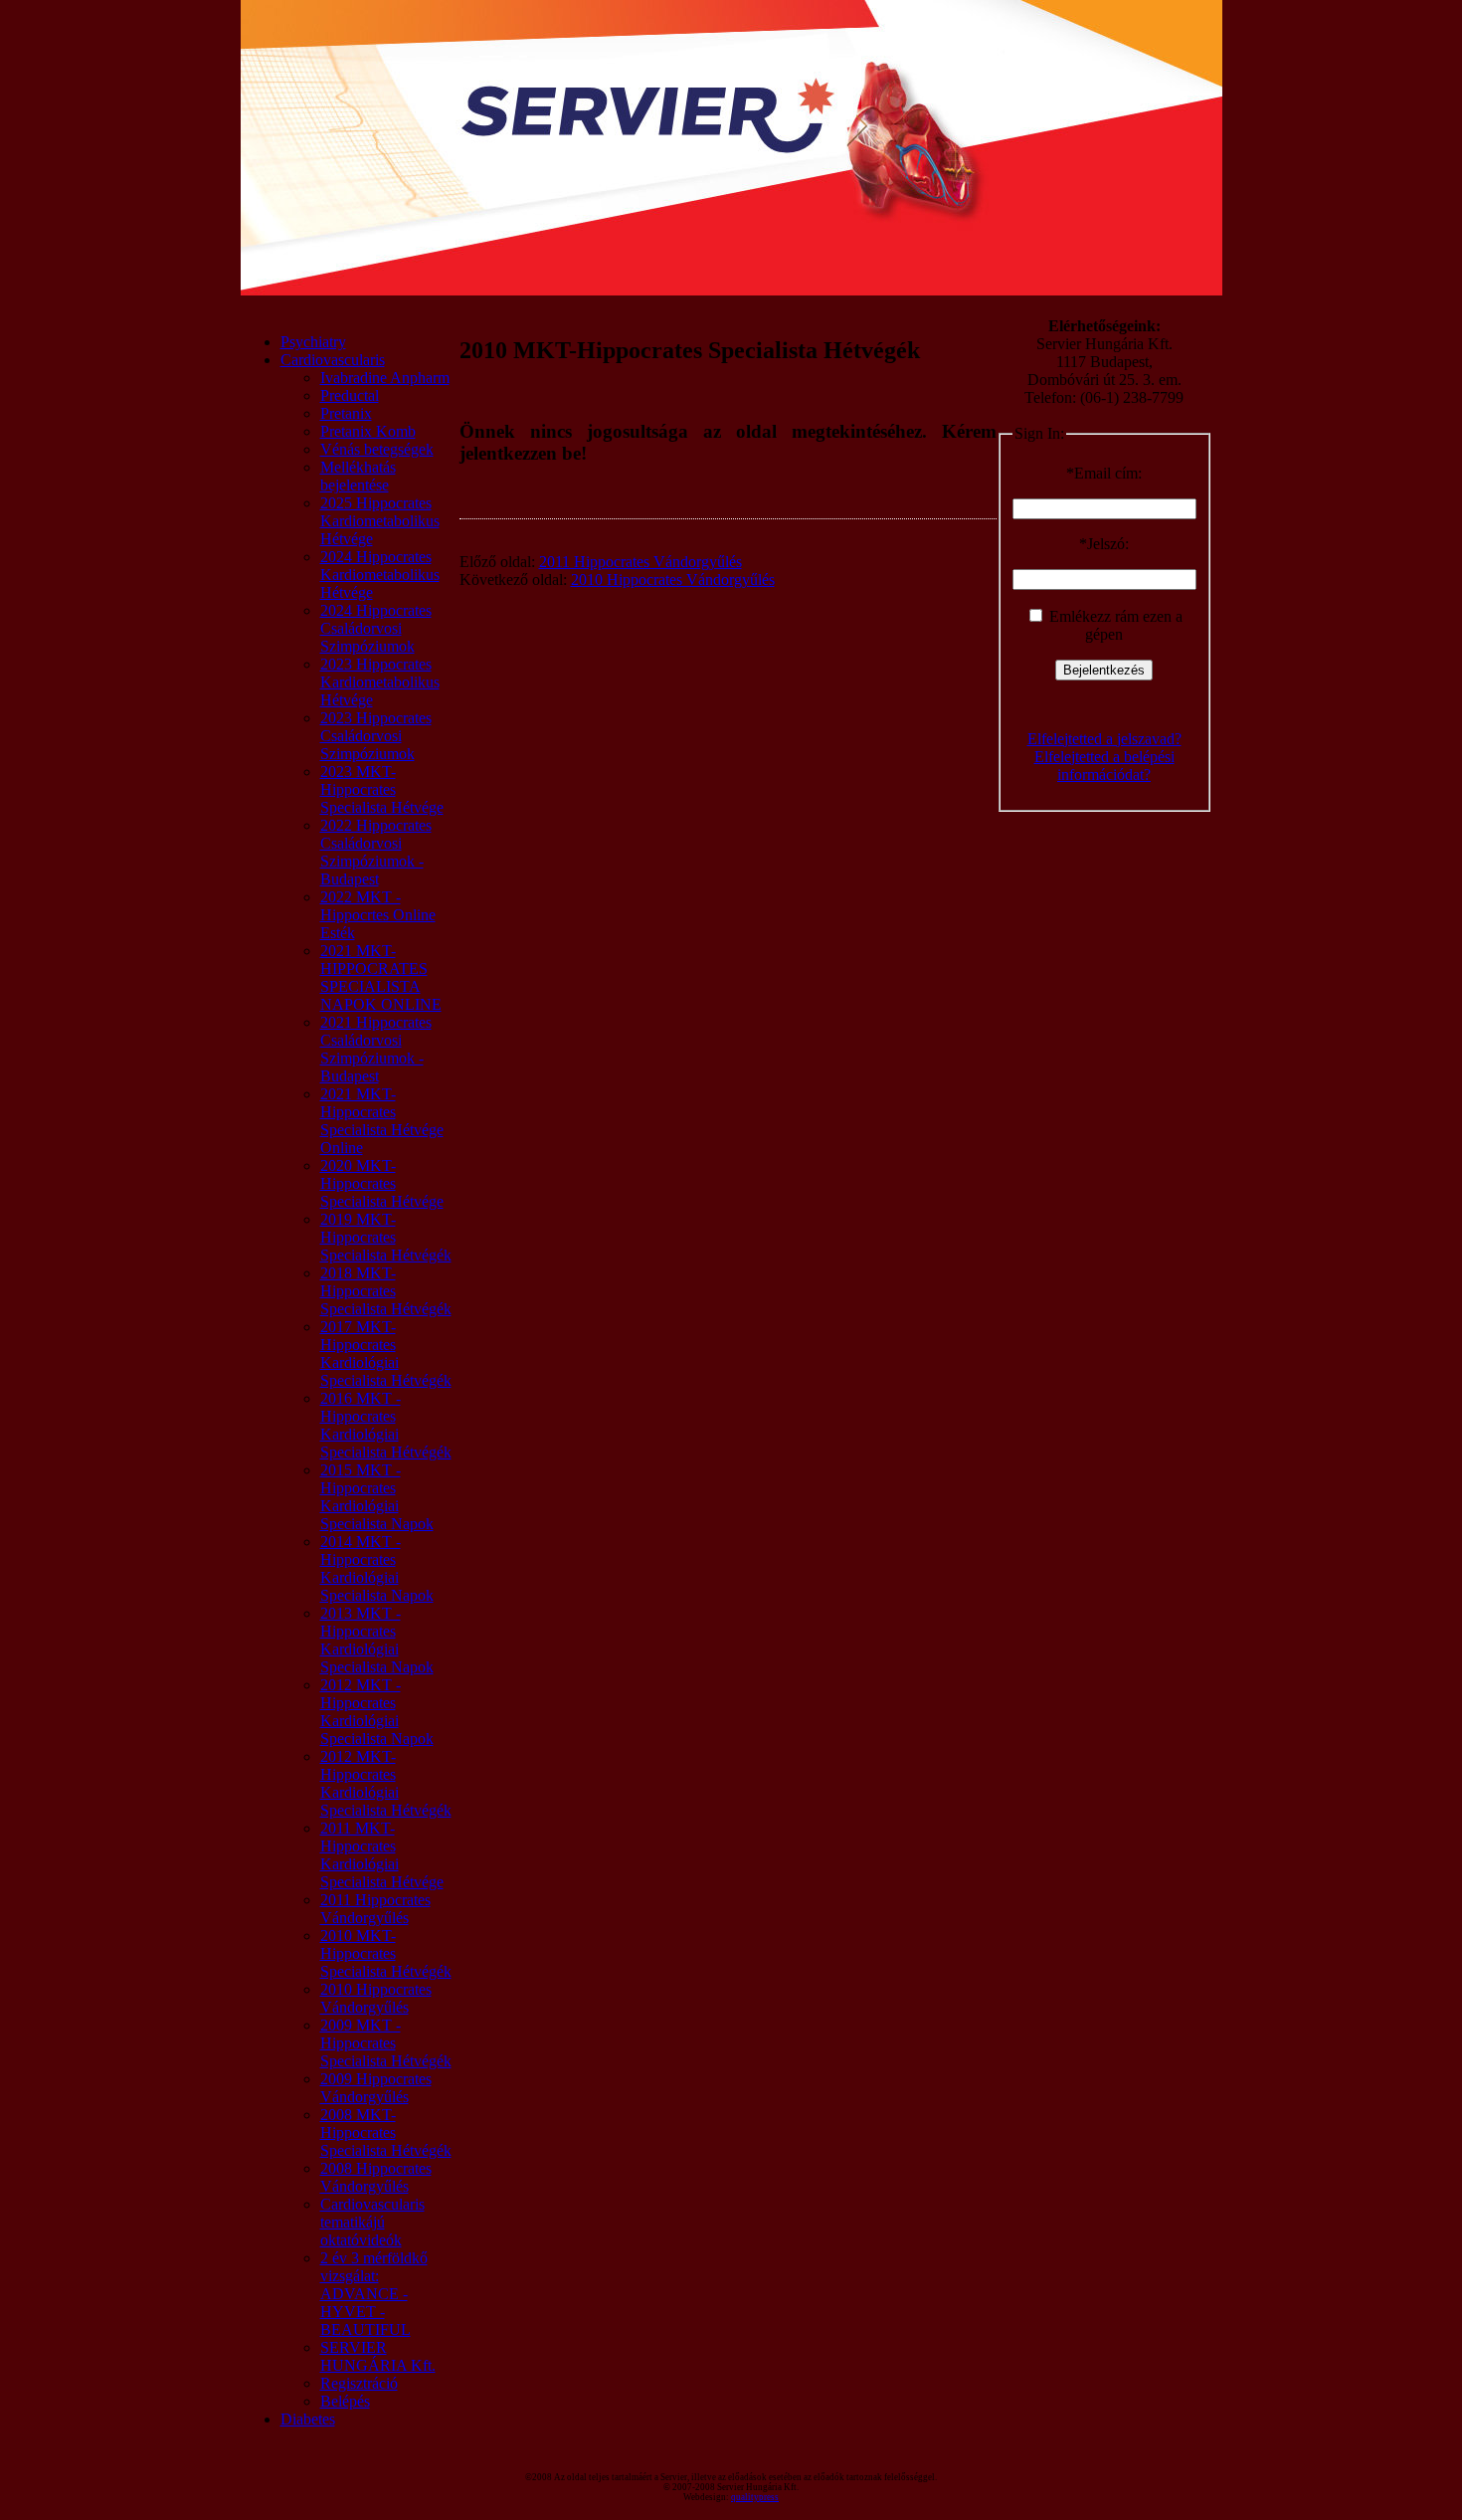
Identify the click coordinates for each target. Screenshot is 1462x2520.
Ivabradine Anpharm (385, 378)
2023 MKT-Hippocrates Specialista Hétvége (382, 789)
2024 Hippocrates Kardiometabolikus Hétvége (380, 575)
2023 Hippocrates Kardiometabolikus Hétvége (380, 682)
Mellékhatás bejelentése (358, 476)
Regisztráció (359, 2383)
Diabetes (308, 2419)
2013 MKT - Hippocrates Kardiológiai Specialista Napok (377, 1640)
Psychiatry (313, 342)
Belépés (345, 2401)
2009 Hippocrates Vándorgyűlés (376, 2088)
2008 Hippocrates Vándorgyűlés (376, 2177)
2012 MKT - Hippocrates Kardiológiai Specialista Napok (377, 1712)
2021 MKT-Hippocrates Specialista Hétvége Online (382, 1121)
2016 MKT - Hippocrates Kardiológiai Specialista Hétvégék (386, 1425)
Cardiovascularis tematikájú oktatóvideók (372, 2222)
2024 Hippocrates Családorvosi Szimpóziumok (376, 628)
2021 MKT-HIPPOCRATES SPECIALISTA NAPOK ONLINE (381, 977)
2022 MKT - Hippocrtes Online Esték (378, 915)
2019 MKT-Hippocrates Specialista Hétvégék (386, 1237)
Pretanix (346, 413)
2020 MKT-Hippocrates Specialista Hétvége (382, 1183)
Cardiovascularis (333, 360)
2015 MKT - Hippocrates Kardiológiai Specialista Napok (377, 1497)
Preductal (350, 395)
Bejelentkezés (1104, 670)
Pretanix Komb (368, 431)
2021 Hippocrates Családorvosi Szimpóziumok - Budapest (376, 1049)
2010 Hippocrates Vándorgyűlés (376, 1998)
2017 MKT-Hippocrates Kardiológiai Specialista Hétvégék (386, 1354)
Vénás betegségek (377, 449)
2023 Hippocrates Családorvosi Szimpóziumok (376, 736)
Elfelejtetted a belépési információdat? (1104, 766)
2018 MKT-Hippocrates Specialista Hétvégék (386, 1291)
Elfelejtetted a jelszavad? (1104, 739)
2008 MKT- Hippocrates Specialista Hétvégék (386, 2132)
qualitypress (755, 2497)
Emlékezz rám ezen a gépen (1114, 625)
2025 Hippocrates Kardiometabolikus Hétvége (380, 521)
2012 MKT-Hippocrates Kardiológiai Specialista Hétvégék (386, 1783)
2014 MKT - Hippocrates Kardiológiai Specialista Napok (377, 1568)
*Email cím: (1104, 473)
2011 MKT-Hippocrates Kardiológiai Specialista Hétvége (382, 1855)
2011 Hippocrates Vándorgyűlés (375, 1909)
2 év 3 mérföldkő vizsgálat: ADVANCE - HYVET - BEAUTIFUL (374, 2294)
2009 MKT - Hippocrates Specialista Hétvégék (386, 2043)
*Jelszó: (1104, 544)
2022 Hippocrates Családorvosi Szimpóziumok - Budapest (376, 852)
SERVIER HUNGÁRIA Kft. (378, 2356)
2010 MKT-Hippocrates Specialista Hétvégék (386, 1953)
